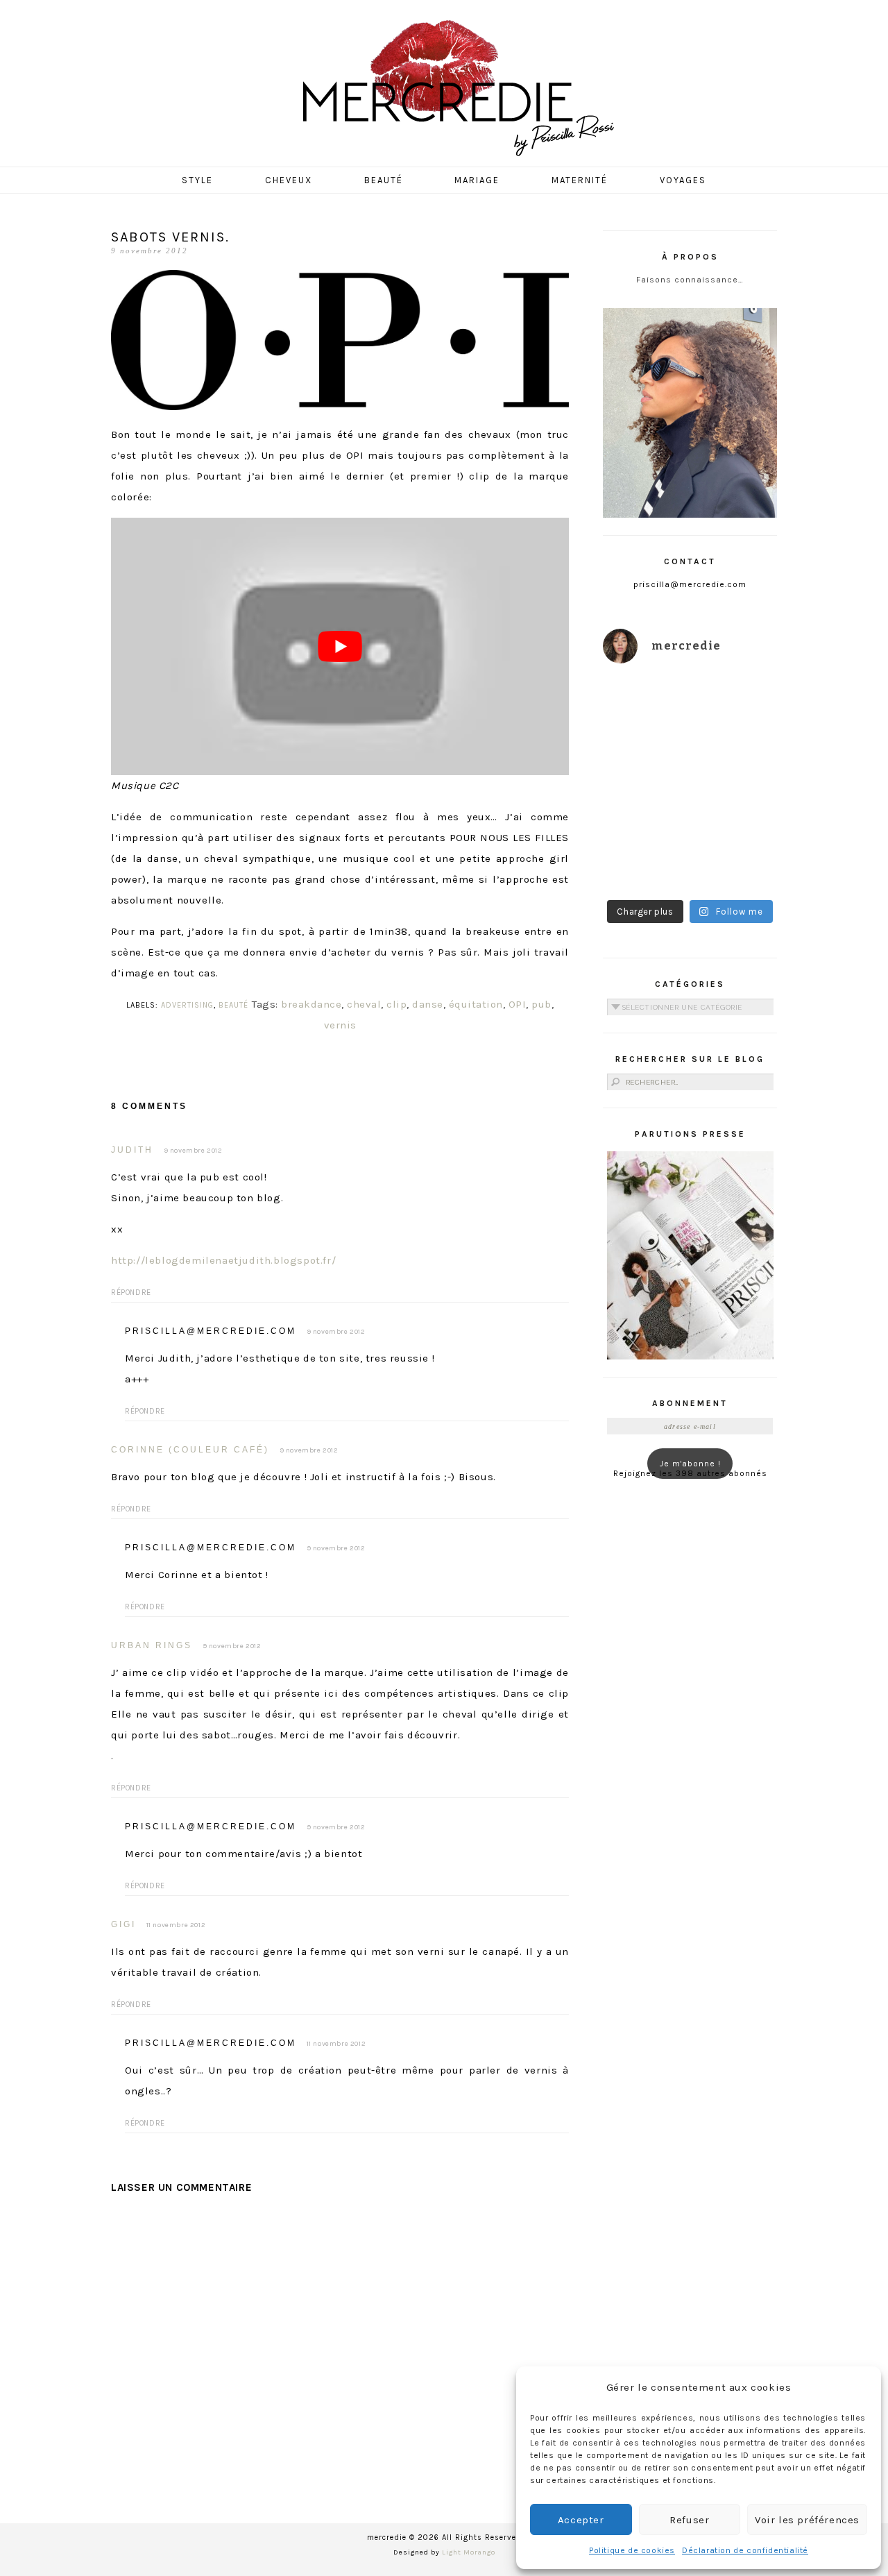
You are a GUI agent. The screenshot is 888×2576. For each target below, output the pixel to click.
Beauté (384, 180)
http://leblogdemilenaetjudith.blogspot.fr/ (223, 1260)
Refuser (689, 2520)
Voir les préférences (807, 2520)
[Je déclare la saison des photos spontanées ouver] (645, 864)
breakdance (311, 1004)
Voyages (683, 180)
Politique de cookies (632, 2550)
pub (541, 1004)
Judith (132, 1150)
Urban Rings (152, 1645)
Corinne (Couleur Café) (190, 1450)
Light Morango (469, 2552)
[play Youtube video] (340, 646)
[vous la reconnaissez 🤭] (736, 757)
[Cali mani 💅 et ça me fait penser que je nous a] (736, 864)
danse (428, 1004)
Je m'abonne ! (690, 1464)
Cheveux (289, 180)
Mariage (477, 180)
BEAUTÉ (233, 1005)
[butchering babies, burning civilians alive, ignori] (645, 757)
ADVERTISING (187, 1005)
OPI (518, 1004)
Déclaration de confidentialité (745, 2550)
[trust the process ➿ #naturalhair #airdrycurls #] (645, 703)
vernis (340, 1025)
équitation (476, 1004)
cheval (364, 1004)
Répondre (131, 1293)
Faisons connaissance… (690, 280)
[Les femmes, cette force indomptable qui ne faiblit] (736, 703)
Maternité (580, 180)
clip (396, 1004)
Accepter (581, 2520)
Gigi (123, 1924)
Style (197, 180)
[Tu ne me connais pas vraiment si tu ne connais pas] (645, 811)
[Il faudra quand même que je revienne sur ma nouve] (736, 811)
